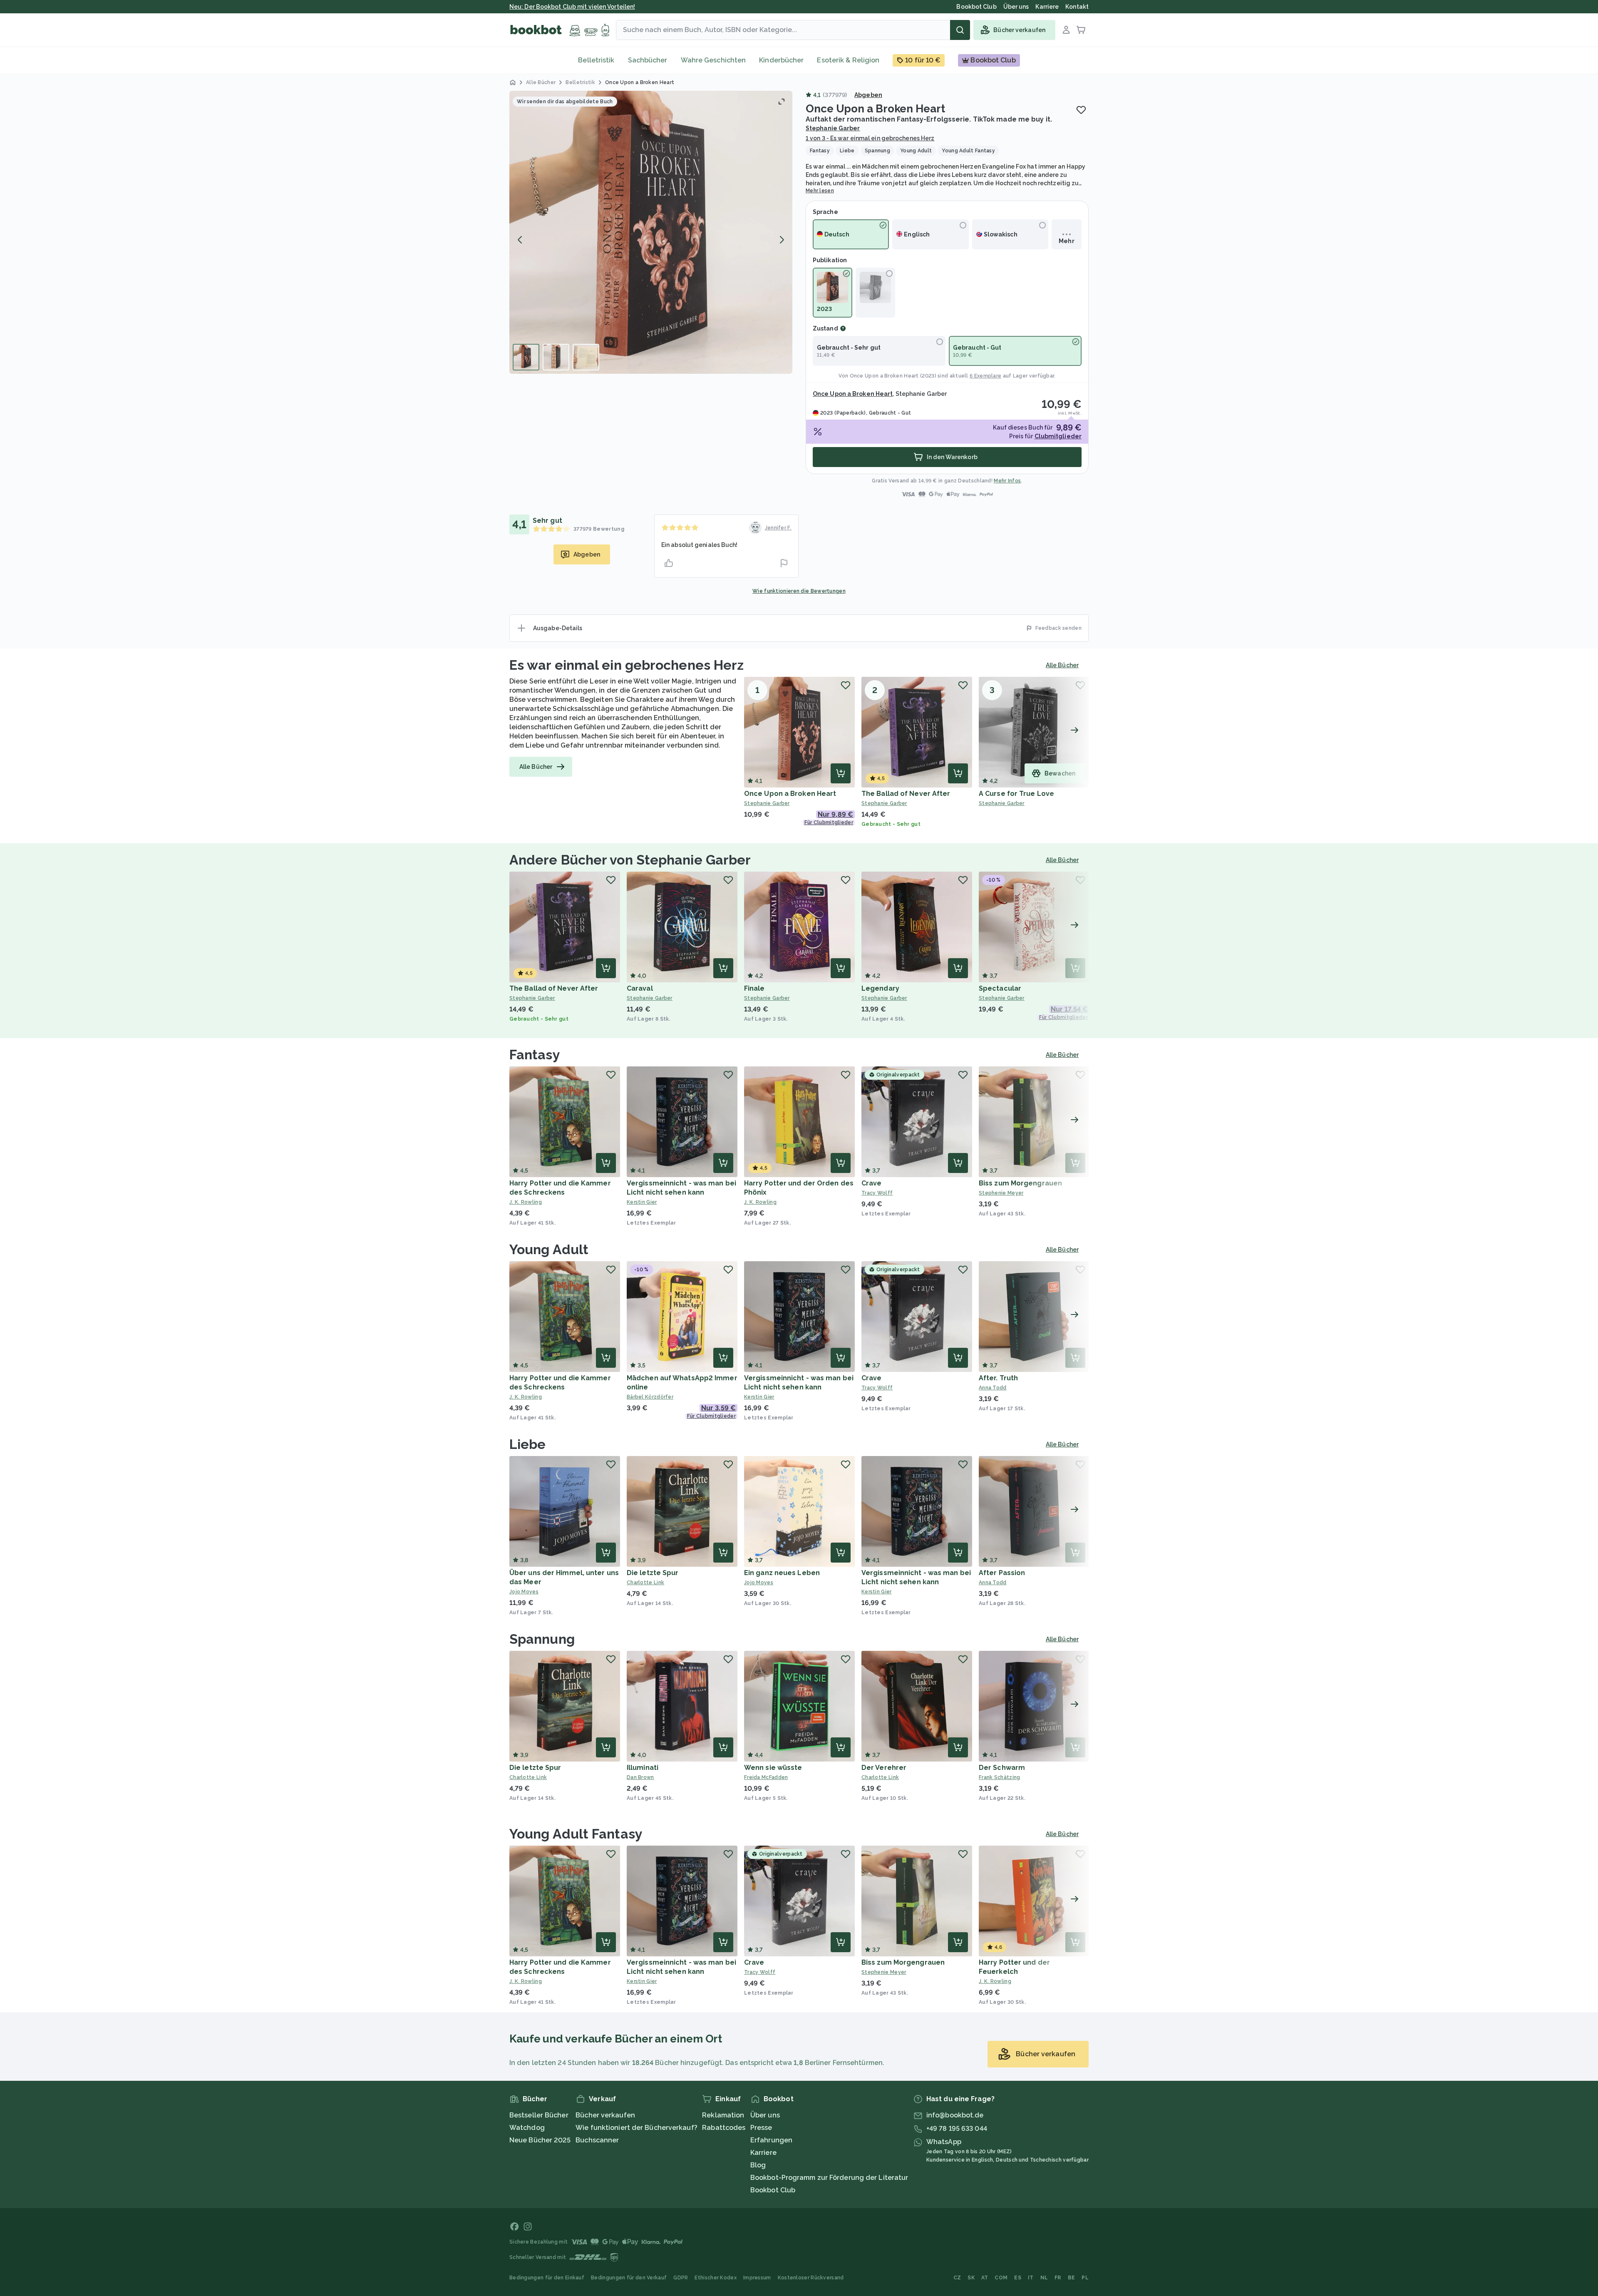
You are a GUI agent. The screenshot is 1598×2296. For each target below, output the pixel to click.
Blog (758, 2165)
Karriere (763, 2153)
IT (1031, 2278)
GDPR (681, 2278)
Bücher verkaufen (605, 2115)
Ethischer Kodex (716, 2278)
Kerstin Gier (642, 1202)
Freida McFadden (766, 1777)
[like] (669, 563)
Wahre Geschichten (713, 60)
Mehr (1066, 241)
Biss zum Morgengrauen (1020, 1183)
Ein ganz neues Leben (782, 1573)
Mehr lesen (820, 191)
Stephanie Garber (833, 128)
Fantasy (535, 1055)
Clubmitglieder (1058, 436)
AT (985, 2278)
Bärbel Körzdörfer (650, 1397)
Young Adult (549, 1249)
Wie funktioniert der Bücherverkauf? (636, 2128)
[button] (651, 232)
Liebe (528, 1444)
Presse (761, 2128)
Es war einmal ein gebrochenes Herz (627, 665)
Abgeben (868, 95)
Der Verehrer (884, 1768)
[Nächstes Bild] (782, 240)
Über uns (765, 2115)
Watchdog (527, 2128)
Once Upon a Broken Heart (884, 376)
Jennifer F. (778, 528)
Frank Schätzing (1000, 1777)
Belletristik (596, 60)
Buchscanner (597, 2140)
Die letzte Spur (653, 1573)
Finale (754, 988)
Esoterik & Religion (848, 60)
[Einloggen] (1066, 30)
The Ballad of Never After (906, 794)
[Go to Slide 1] (526, 357)
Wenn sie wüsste (773, 1768)
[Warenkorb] (1081, 30)
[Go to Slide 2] (556, 357)
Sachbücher (648, 60)
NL (1044, 2278)
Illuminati (643, 1768)
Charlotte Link (645, 1583)
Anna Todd (993, 1388)
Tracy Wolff (877, 1193)
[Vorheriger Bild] (520, 240)
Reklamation (723, 2115)
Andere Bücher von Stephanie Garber (630, 860)
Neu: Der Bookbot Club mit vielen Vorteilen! (572, 7)
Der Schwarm (1002, 1768)
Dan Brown (640, 1777)
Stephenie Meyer (1001, 1193)
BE (1072, 2278)
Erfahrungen (771, 2140)
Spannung (542, 1639)
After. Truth (998, 1378)
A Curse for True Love (1016, 794)
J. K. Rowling (526, 1202)
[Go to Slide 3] (586, 357)
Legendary (880, 988)
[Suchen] (960, 30)
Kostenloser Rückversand (811, 2278)
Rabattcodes (724, 2128)
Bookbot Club (773, 2190)
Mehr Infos (1007, 481)
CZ (957, 2278)
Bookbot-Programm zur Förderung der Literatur (829, 2178)
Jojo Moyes (524, 1592)
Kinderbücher (781, 60)
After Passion (1002, 1573)
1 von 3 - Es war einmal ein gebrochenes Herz (870, 138)
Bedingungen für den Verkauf (629, 2278)
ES (1018, 2278)
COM (1001, 2278)
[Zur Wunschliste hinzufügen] (1081, 110)
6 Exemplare (985, 376)
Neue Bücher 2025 (540, 2140)
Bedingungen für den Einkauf (547, 2278)
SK (971, 2278)
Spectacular (1000, 988)
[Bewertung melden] (784, 563)
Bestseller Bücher (539, 2115)
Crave (872, 1183)
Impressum (757, 2278)
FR (1058, 2278)
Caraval (640, 988)
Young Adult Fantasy (576, 1834)
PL (1085, 2278)
